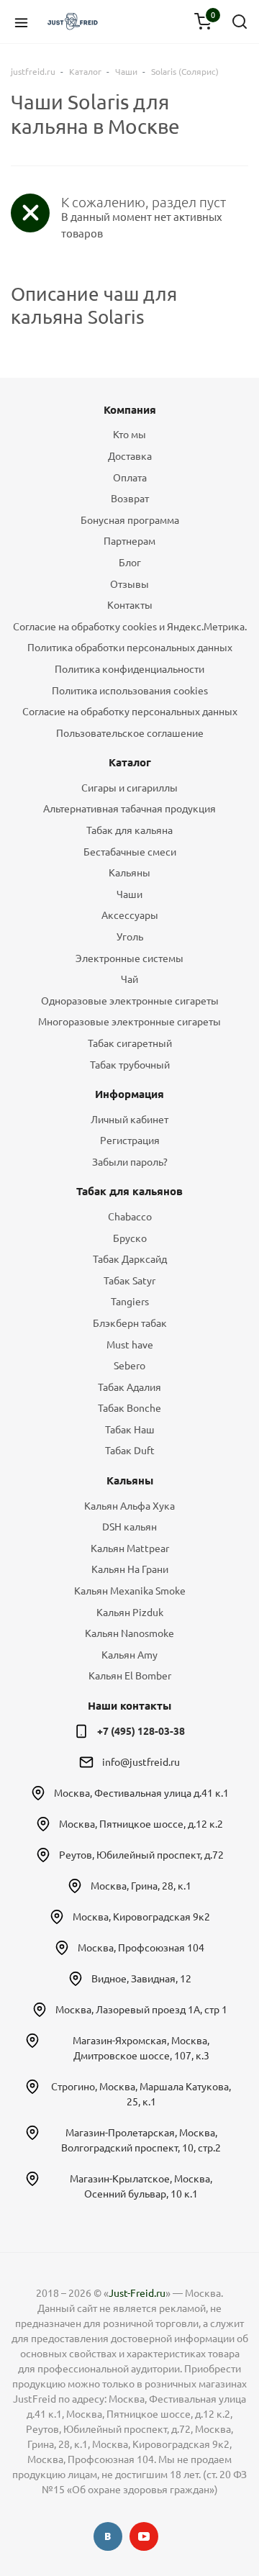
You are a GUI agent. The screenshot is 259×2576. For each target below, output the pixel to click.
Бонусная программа (130, 520)
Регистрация (130, 1140)
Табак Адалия (129, 1387)
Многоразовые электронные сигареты (129, 1022)
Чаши (129, 894)
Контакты (130, 605)
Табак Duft (130, 1451)
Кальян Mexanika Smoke (130, 1591)
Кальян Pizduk (130, 1613)
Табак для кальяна (129, 830)
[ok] (108, 2536)
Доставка (130, 456)
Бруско (130, 1238)
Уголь (130, 937)
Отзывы (129, 584)
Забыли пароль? (130, 1162)
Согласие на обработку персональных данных (130, 712)
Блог (130, 563)
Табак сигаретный (130, 1043)
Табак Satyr (129, 1281)
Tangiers (130, 1302)
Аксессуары (130, 915)
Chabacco (130, 1217)
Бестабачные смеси (130, 852)
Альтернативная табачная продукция (129, 809)
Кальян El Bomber (130, 1676)
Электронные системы (129, 958)
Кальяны (129, 873)
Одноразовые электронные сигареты (130, 1001)
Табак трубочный (130, 1065)
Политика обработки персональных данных (130, 648)
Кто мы (129, 435)
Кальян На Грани (130, 1569)
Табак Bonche (129, 1408)
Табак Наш (130, 1430)
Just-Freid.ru (137, 2293)
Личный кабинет (129, 1120)
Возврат (130, 499)
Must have (130, 1345)
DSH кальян (129, 1527)
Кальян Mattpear (130, 1548)
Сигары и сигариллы (129, 788)
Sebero (129, 1366)
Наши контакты (129, 1706)
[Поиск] (240, 22)
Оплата (130, 478)
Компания (130, 410)
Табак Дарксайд (130, 1259)
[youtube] (144, 2536)
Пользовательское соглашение (130, 733)
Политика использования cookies (130, 691)
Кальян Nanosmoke (129, 1633)
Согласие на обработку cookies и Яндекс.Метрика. (130, 627)
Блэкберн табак (130, 1323)
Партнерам (129, 541)
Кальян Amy (129, 1655)
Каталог (130, 762)
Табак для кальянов (129, 1191)
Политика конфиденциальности (129, 669)
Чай (129, 979)
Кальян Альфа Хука (129, 1506)
